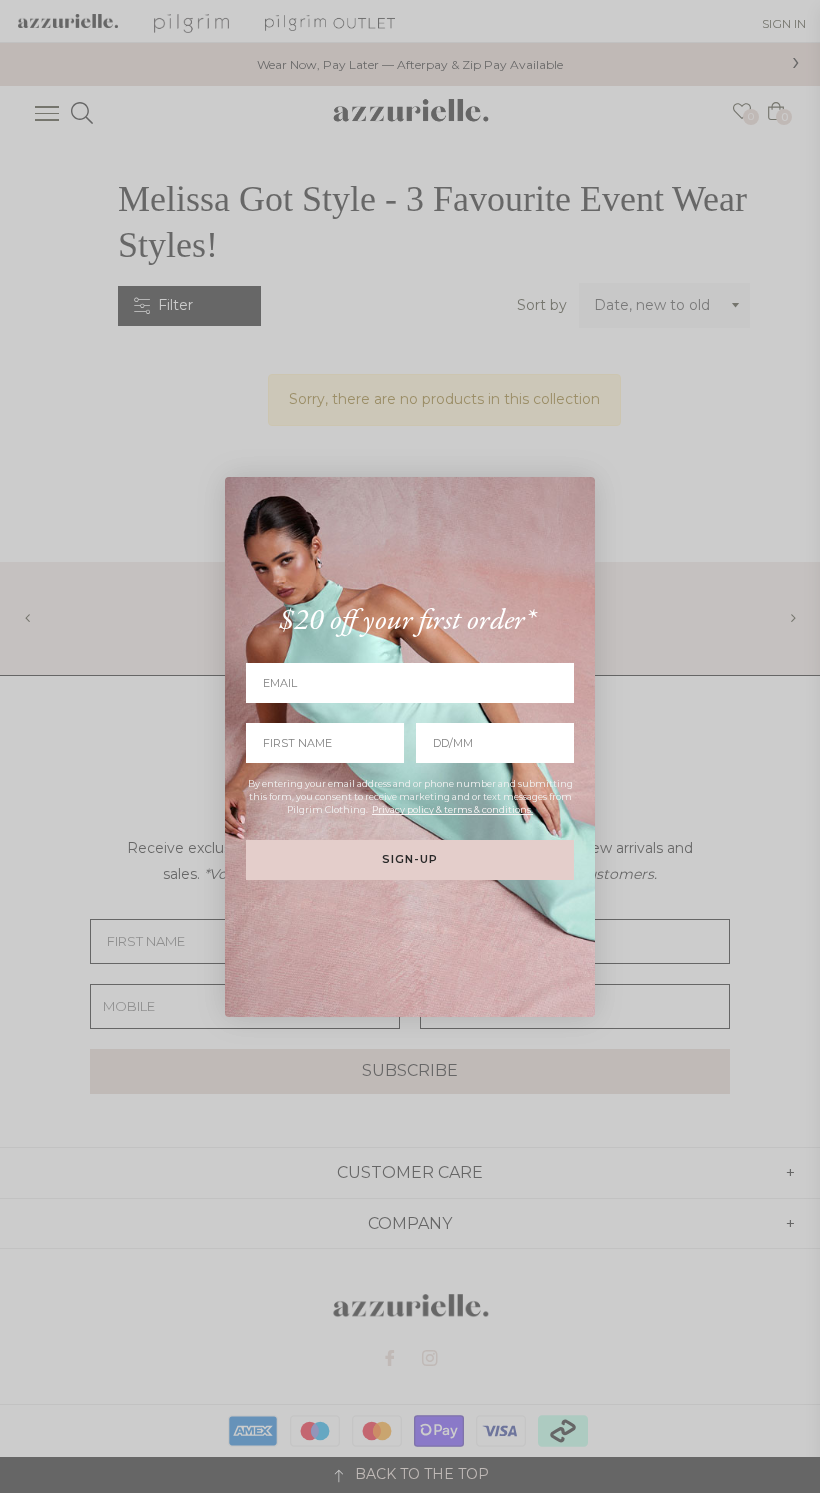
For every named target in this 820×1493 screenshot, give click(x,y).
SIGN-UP (410, 859)
